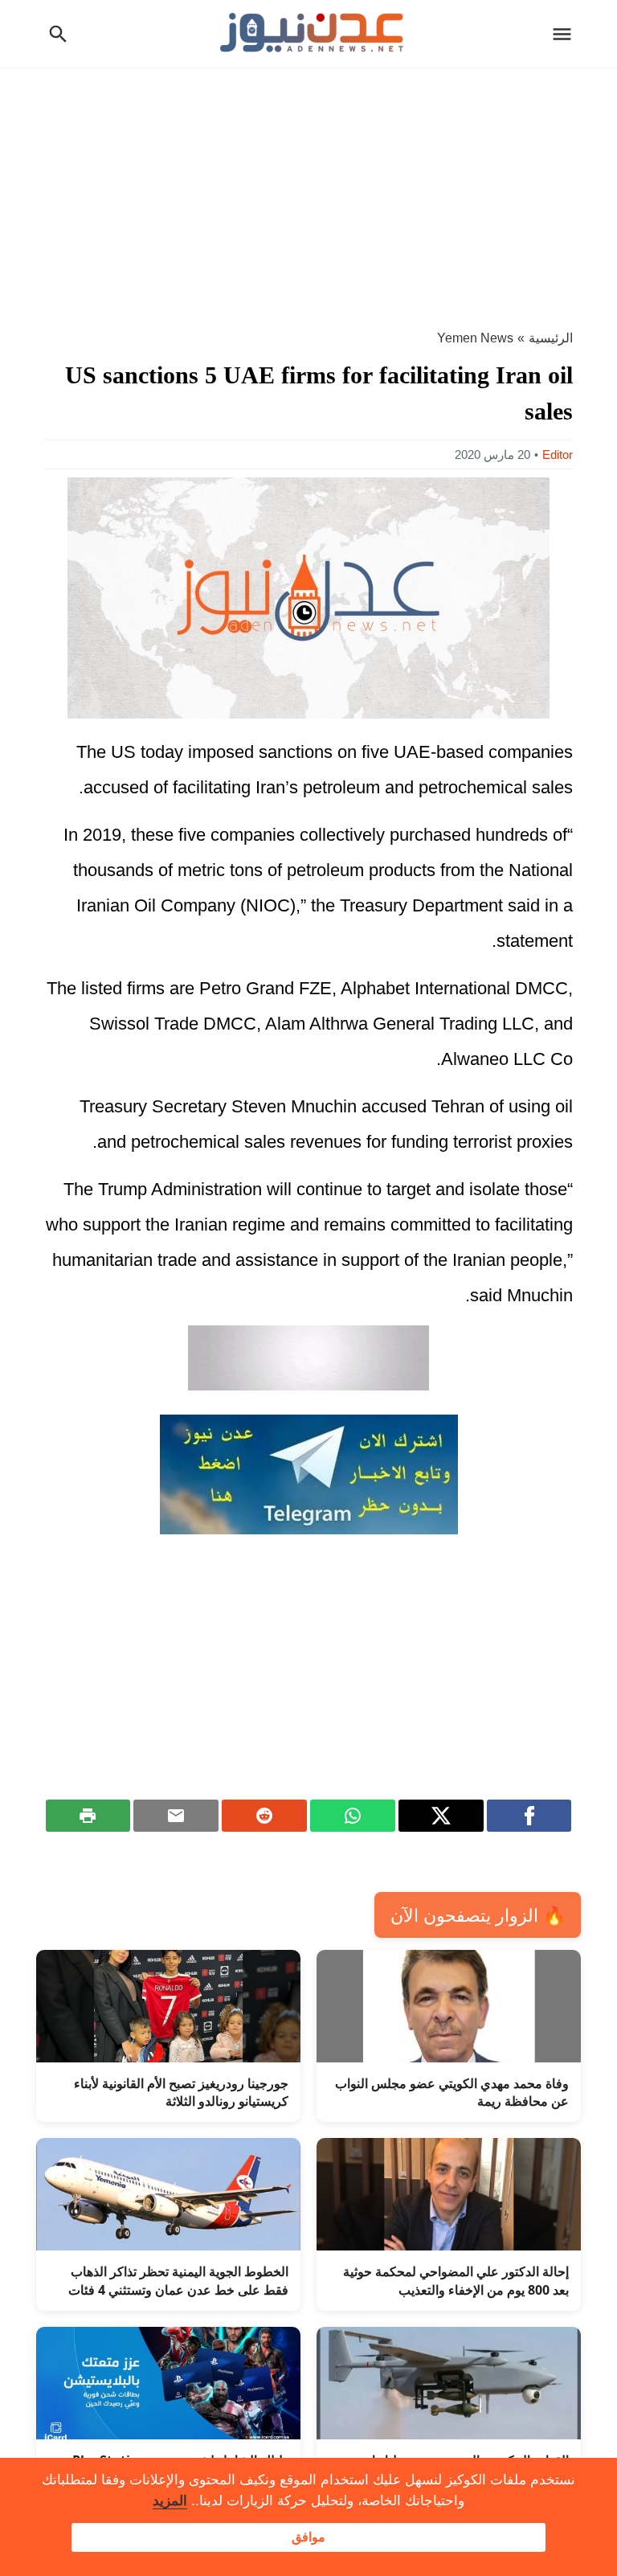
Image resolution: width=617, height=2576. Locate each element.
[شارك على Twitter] (441, 1816)
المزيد (170, 2501)
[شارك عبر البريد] (176, 1816)
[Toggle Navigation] (566, 34)
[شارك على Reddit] (264, 1816)
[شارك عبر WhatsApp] (353, 1816)
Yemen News (475, 338)
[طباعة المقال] (88, 1816)
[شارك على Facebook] (529, 1816)
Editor (558, 455)
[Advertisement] (308, 189)
